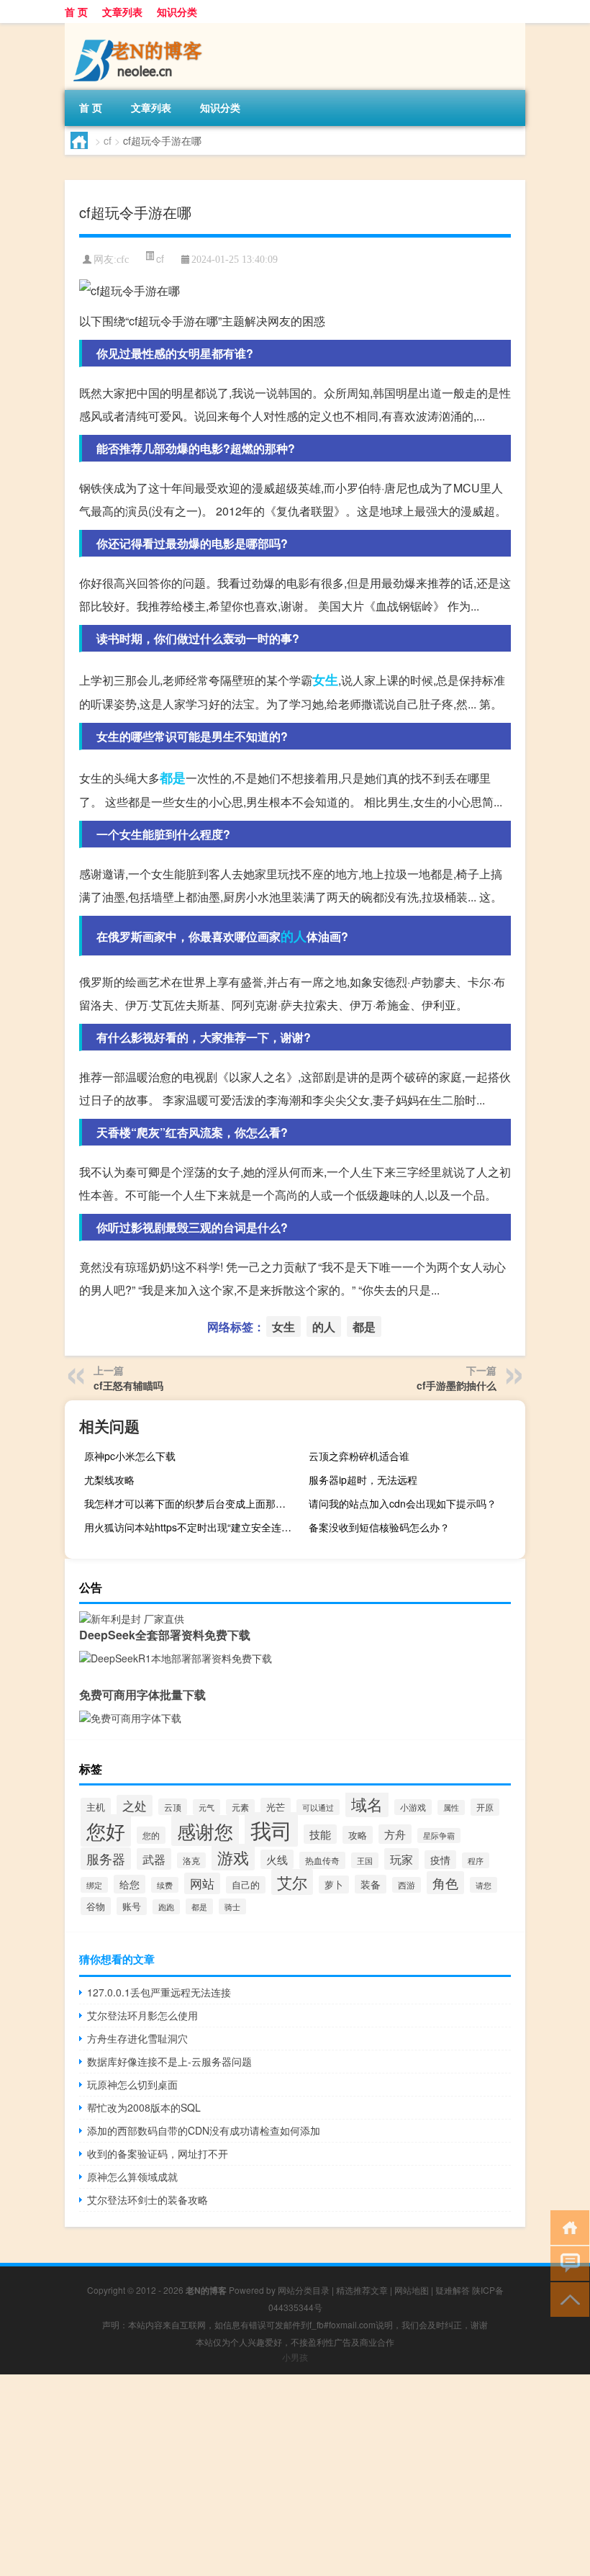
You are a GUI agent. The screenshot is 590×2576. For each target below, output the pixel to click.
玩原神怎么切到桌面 (132, 2084)
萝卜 (334, 1884)
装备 (371, 1884)
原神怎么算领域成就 (132, 2176)
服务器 (106, 1859)
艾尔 (292, 1882)
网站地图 (412, 2290)
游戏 (233, 1857)
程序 (476, 1860)
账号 (132, 1906)
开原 (485, 1807)
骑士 (232, 1906)
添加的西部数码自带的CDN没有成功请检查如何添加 (204, 2130)
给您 (130, 1884)
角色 (445, 1883)
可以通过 (318, 1807)
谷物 (96, 1906)
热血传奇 (322, 1860)
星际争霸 (439, 1836)
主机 (96, 1807)
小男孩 (295, 2357)
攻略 (358, 1835)
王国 (365, 1860)
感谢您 (205, 1830)
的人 (294, 936)
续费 (165, 1885)
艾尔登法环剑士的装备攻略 (147, 2199)
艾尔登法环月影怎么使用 (142, 2015)
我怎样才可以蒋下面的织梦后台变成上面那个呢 (190, 1503)
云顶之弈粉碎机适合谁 (359, 1456)
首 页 (76, 12)
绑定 (94, 1885)
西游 (407, 1885)
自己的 (246, 1885)
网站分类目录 (304, 2290)
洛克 (191, 1860)
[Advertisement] (295, 2475)
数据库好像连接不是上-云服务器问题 (169, 2061)
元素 (240, 1807)
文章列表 (122, 12)
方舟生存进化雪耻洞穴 (137, 2038)
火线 (277, 1859)
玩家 (401, 1859)
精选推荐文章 (362, 2290)
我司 (271, 1829)
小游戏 (413, 1807)
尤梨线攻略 (109, 1480)
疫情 (440, 1860)
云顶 (173, 1807)
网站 (202, 1883)
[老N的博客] (140, 28)
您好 (106, 1830)
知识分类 (177, 12)
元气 (206, 1807)
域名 (367, 1803)
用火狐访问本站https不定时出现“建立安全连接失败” (191, 1527)
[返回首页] (567, 2226)
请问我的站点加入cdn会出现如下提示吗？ (403, 1503)
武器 (154, 1859)
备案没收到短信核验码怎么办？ (379, 1527)
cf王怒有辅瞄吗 (128, 1385)
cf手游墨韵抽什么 (457, 1385)
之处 (135, 1806)
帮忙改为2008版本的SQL (144, 2107)
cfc (123, 260)
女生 (325, 680)
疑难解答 (453, 2290)
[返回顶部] (567, 2298)
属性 (451, 1807)
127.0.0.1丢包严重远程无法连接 (159, 1992)
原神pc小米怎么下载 (130, 1456)
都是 (173, 778)
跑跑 (166, 1907)
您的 (151, 1835)
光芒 (276, 1807)
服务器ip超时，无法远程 (363, 1480)
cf (108, 140)
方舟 (395, 1834)
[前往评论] (567, 2262)
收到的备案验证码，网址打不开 (158, 2153)
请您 (484, 1885)
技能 (320, 1834)
